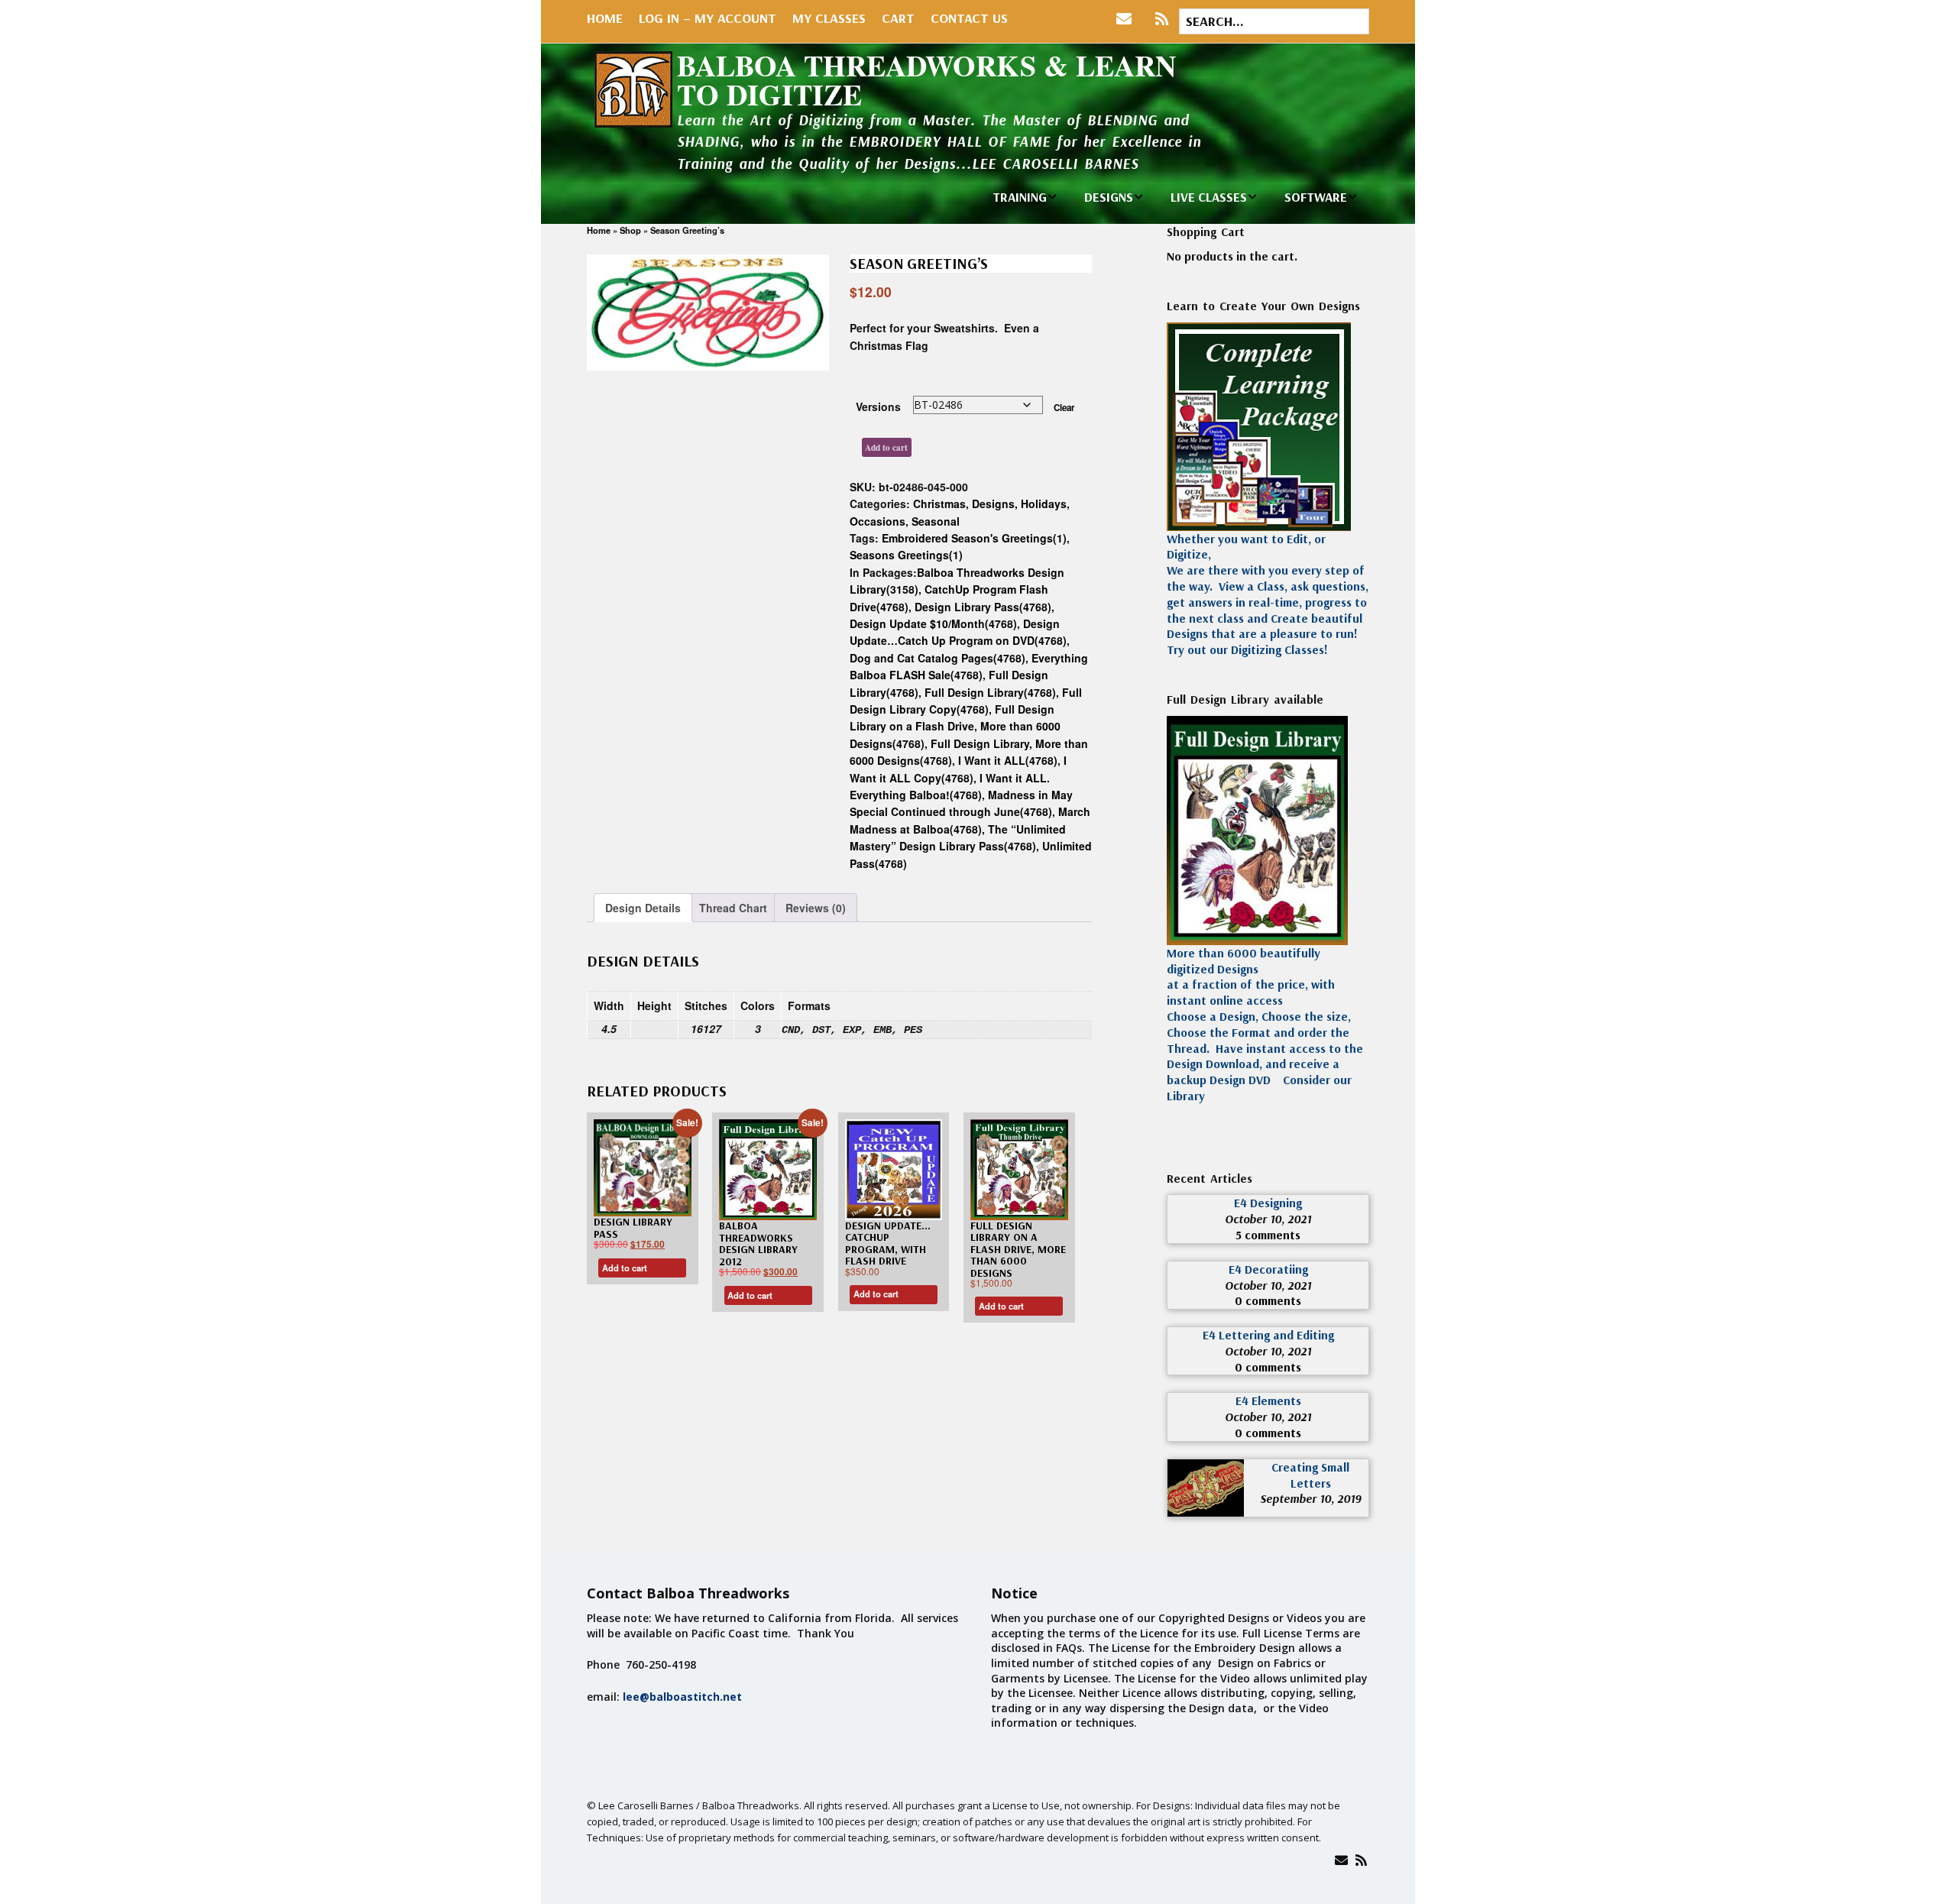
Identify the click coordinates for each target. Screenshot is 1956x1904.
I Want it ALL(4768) (1008, 760)
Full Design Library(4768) (990, 692)
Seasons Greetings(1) (906, 555)
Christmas (939, 504)
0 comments (1268, 1300)
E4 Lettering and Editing (1268, 1335)
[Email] (1341, 1860)
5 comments (1268, 1235)
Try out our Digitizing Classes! (1247, 649)
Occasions (878, 521)
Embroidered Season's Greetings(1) (974, 538)
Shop (630, 230)
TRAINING (1020, 197)
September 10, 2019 (1310, 1498)
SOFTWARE (1316, 197)
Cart (898, 18)
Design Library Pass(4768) (983, 607)
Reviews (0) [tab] (816, 908)
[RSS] (1162, 19)
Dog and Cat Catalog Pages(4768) (938, 658)
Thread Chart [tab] (733, 908)
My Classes (829, 18)
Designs (993, 504)
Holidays (1044, 504)
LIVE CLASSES (1209, 197)
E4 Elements (1268, 1400)
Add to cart (886, 447)
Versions (878, 406)
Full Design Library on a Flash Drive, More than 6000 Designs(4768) (955, 726)
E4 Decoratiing (1268, 1269)
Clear (1064, 408)
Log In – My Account (708, 18)
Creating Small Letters (1310, 1475)
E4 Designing (1268, 1203)
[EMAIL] (1127, 19)
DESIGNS (1109, 197)
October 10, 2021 (1268, 1219)
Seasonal (936, 521)
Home (605, 18)
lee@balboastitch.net (682, 1697)
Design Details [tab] (643, 908)
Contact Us (969, 18)
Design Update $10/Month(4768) (933, 623)
